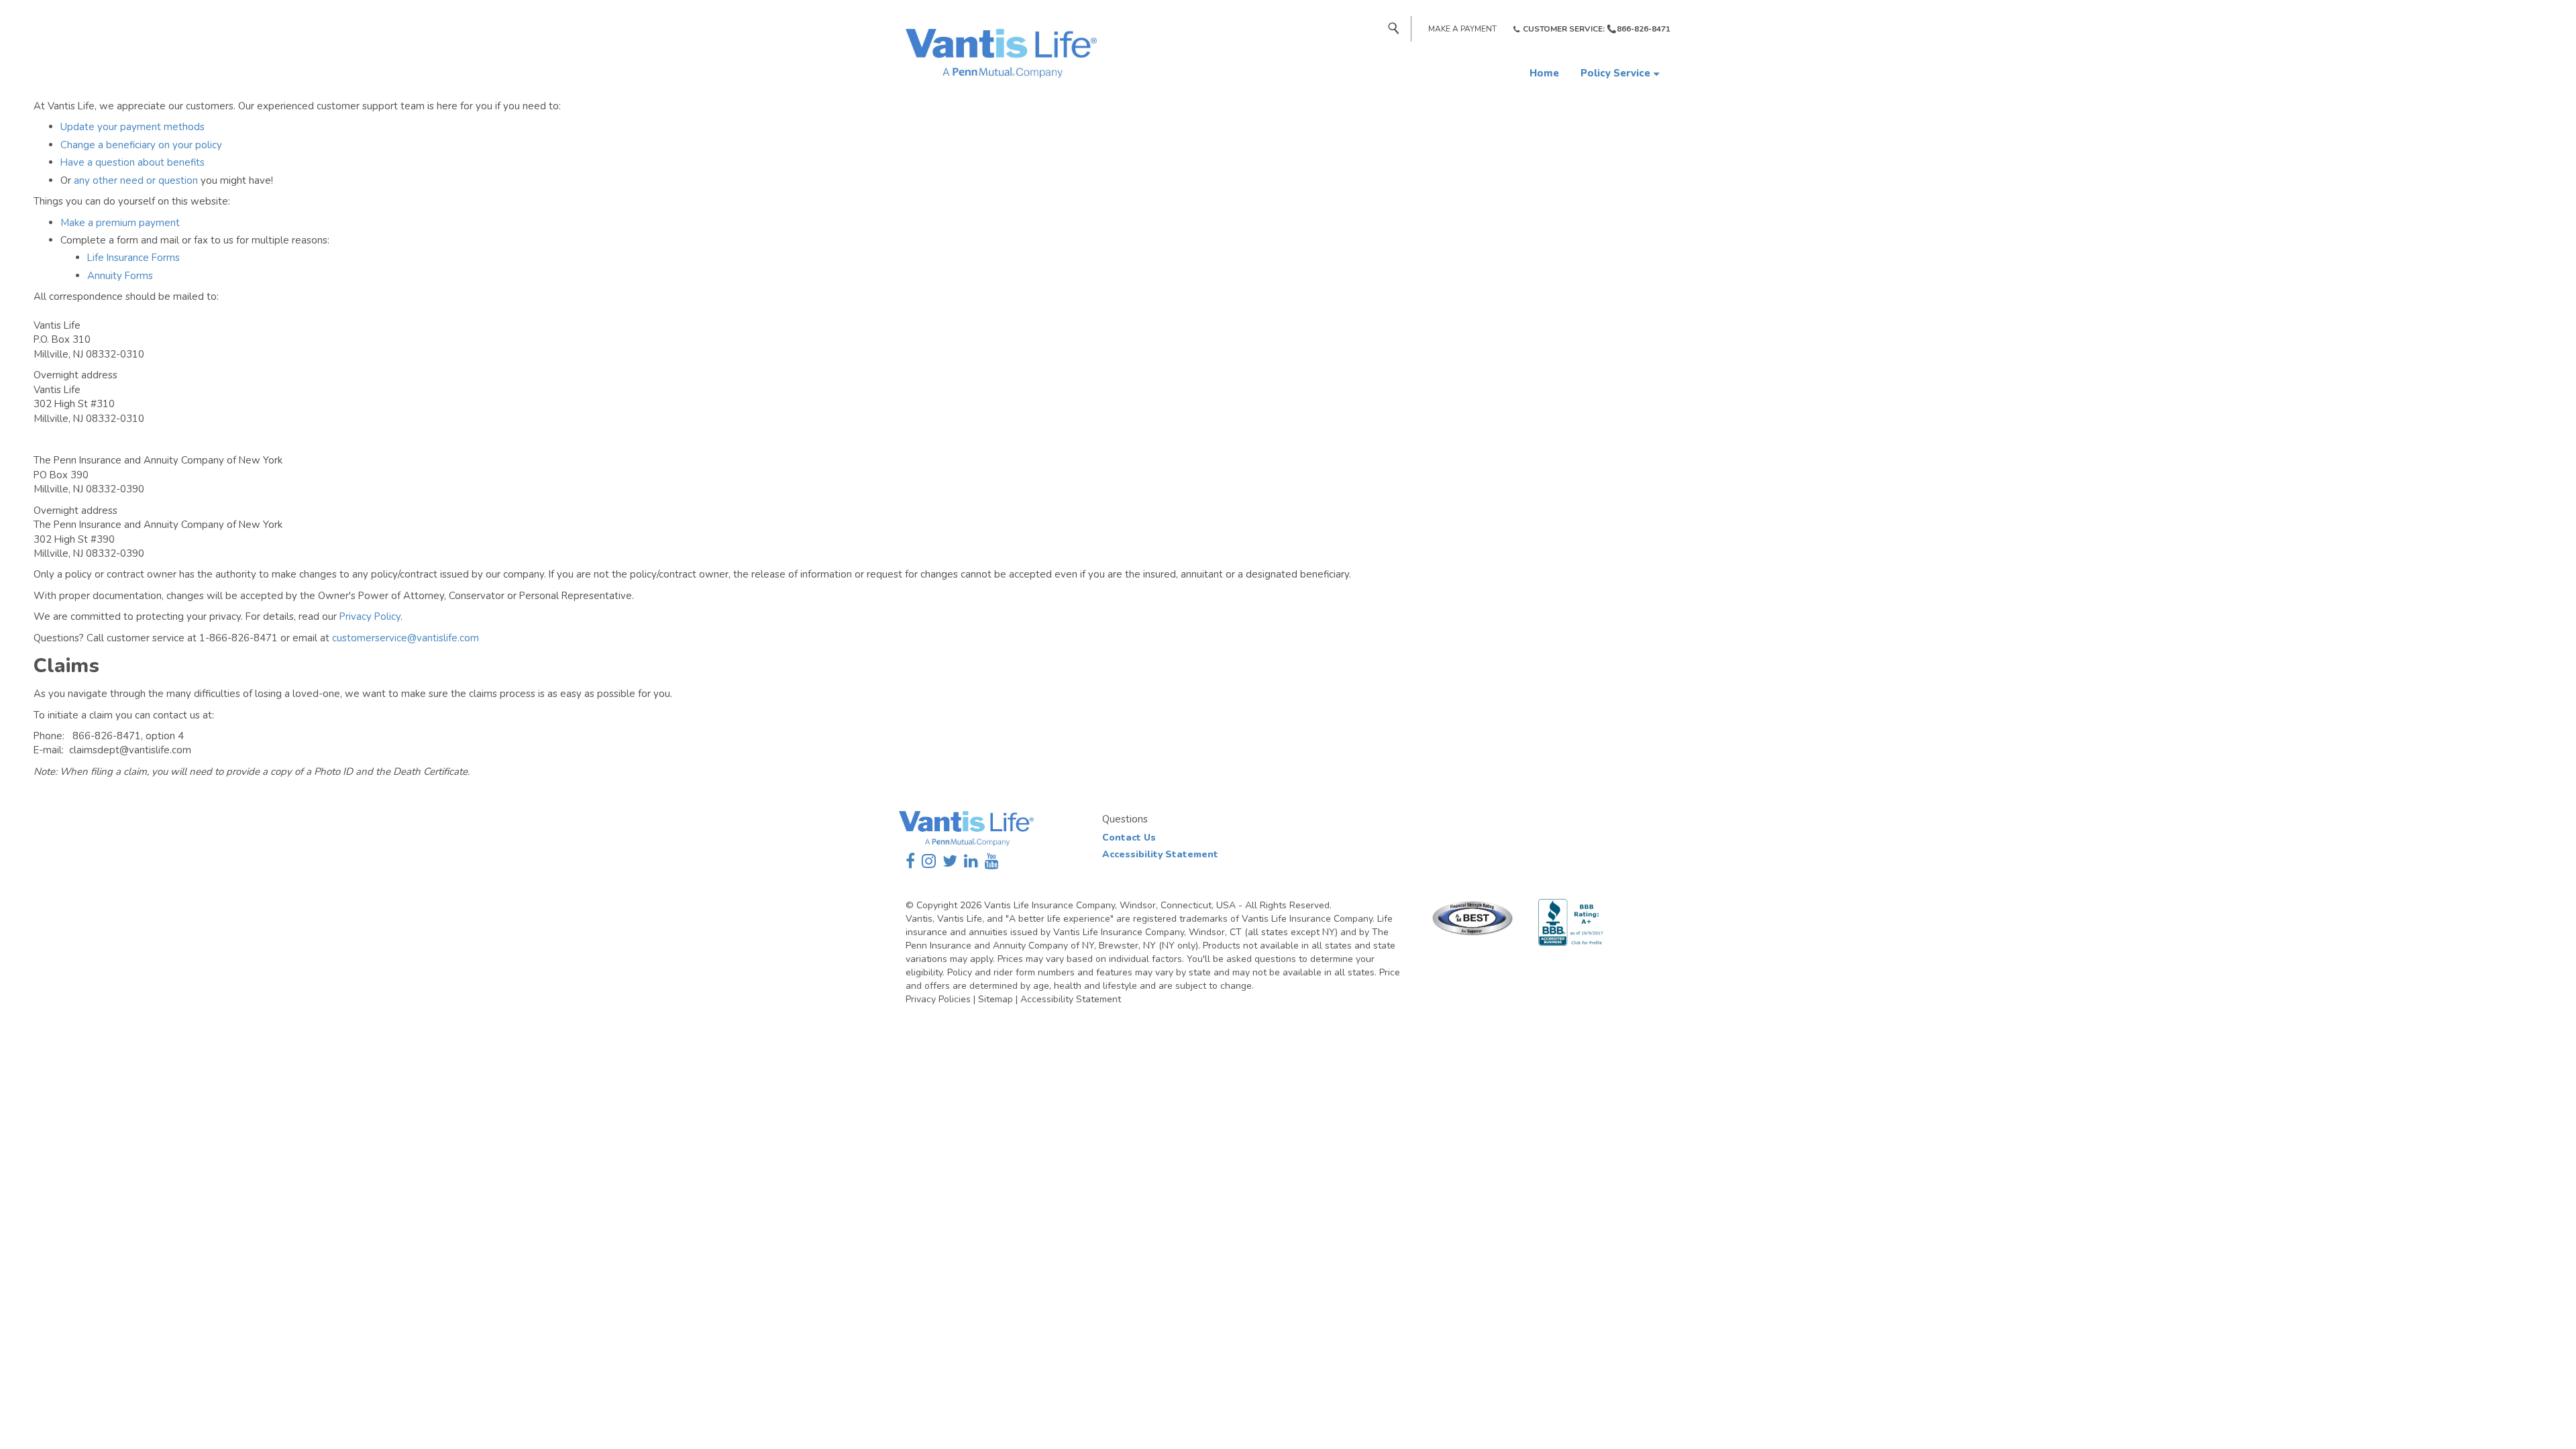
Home (1544, 73)
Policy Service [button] (1615, 73)
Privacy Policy (370, 616)
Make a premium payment (120, 223)
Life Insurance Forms (133, 258)
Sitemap (996, 999)
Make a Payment (1462, 29)
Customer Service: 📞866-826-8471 (1597, 29)
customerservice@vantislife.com (406, 638)
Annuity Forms (120, 276)
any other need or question (136, 180)
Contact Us (1129, 838)
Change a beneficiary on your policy (141, 145)
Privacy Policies (938, 999)
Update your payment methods (132, 127)
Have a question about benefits (132, 162)
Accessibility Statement (1160, 854)
